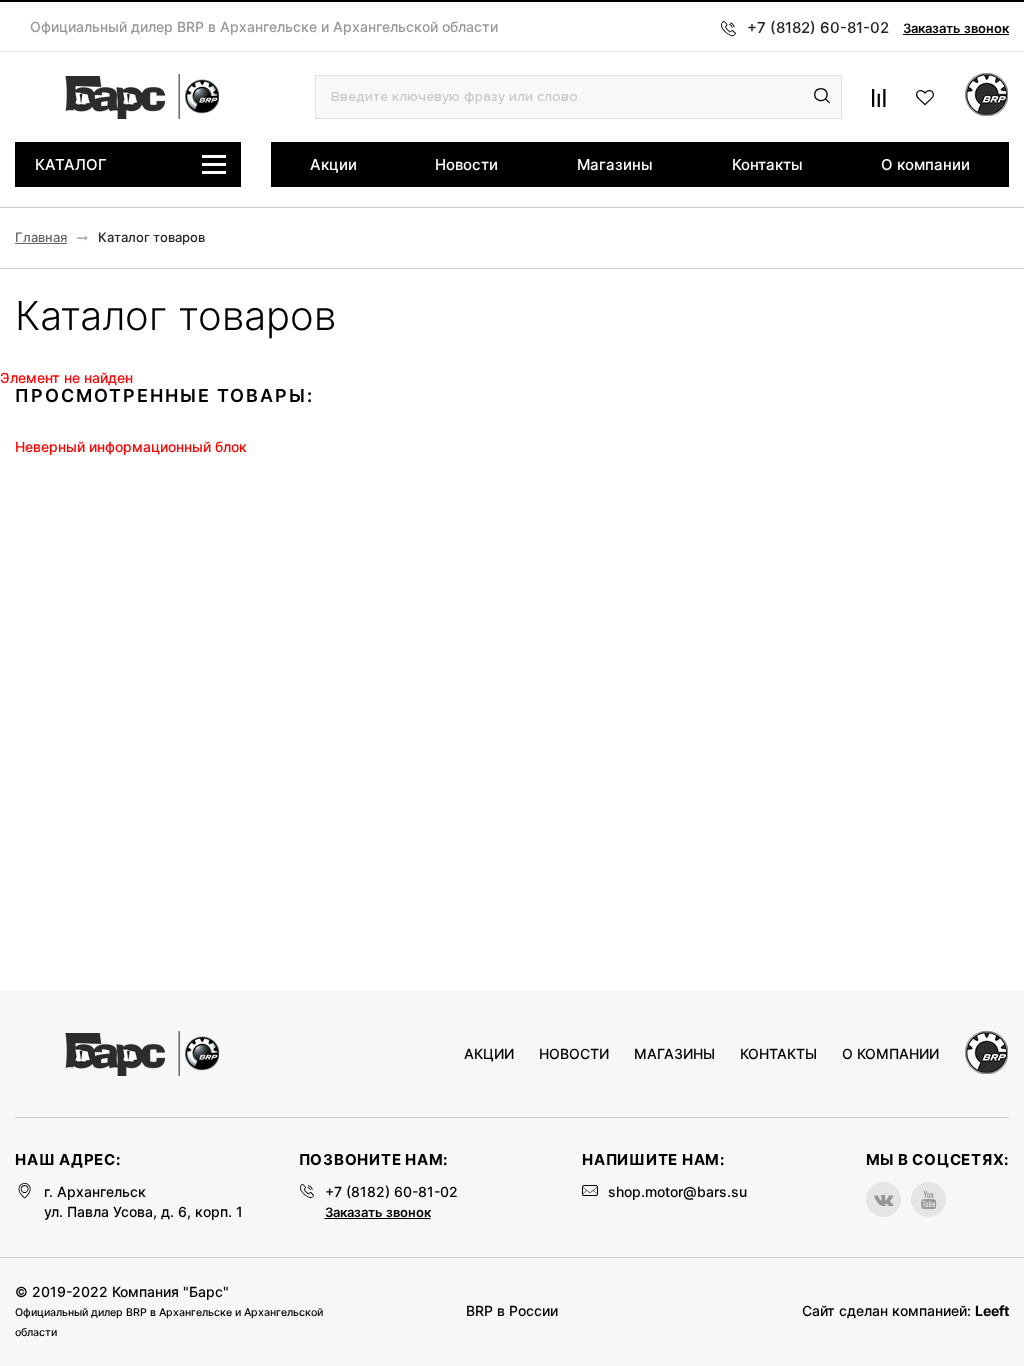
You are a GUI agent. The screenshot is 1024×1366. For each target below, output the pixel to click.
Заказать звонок (956, 28)
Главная (41, 237)
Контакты (767, 164)
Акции (333, 164)
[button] (822, 97)
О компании (925, 164)
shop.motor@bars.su (677, 1191)
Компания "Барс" (170, 1291)
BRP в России (512, 1310)
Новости (466, 164)
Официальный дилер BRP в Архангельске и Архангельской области (264, 27)
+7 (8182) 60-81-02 (391, 1191)
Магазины (615, 164)
